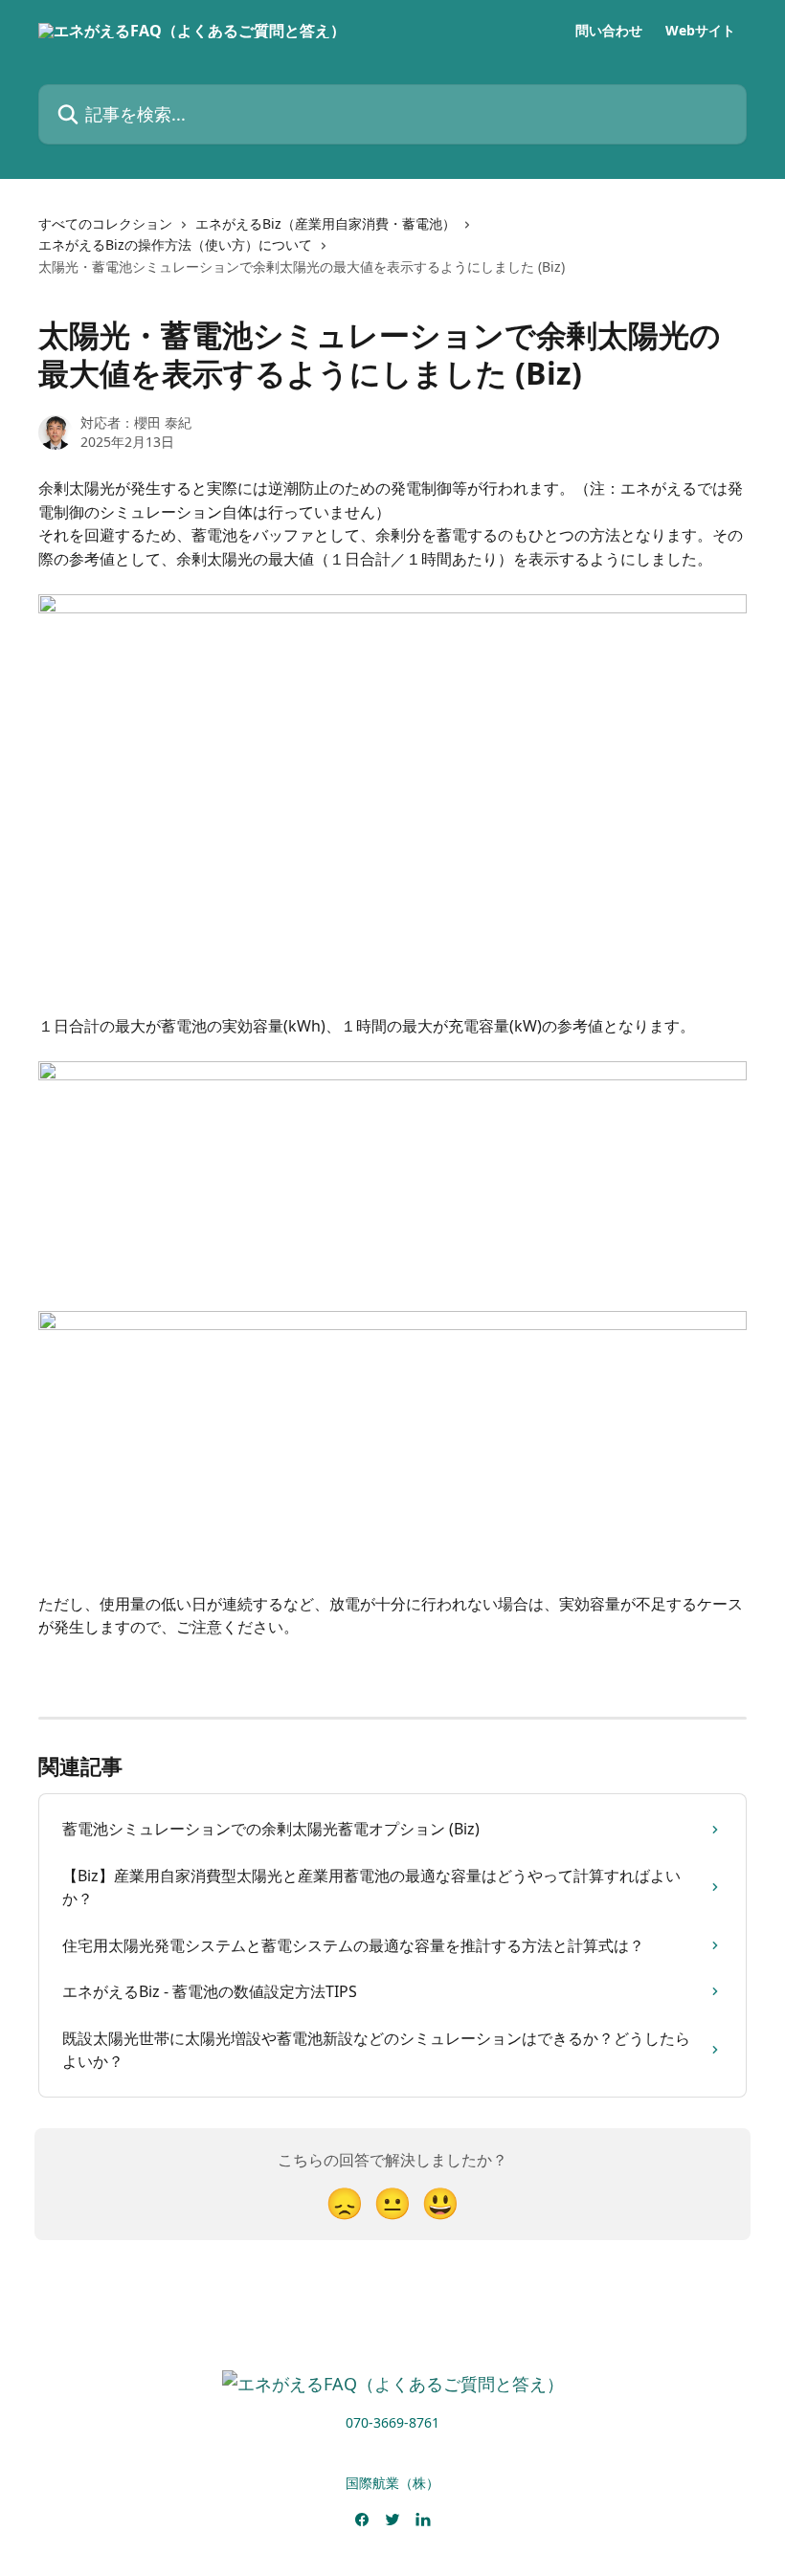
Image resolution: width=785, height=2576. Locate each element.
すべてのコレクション (105, 223)
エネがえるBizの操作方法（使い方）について (175, 244)
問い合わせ (609, 31)
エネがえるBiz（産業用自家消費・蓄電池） (325, 223)
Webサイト (700, 31)
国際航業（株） (392, 2483)
